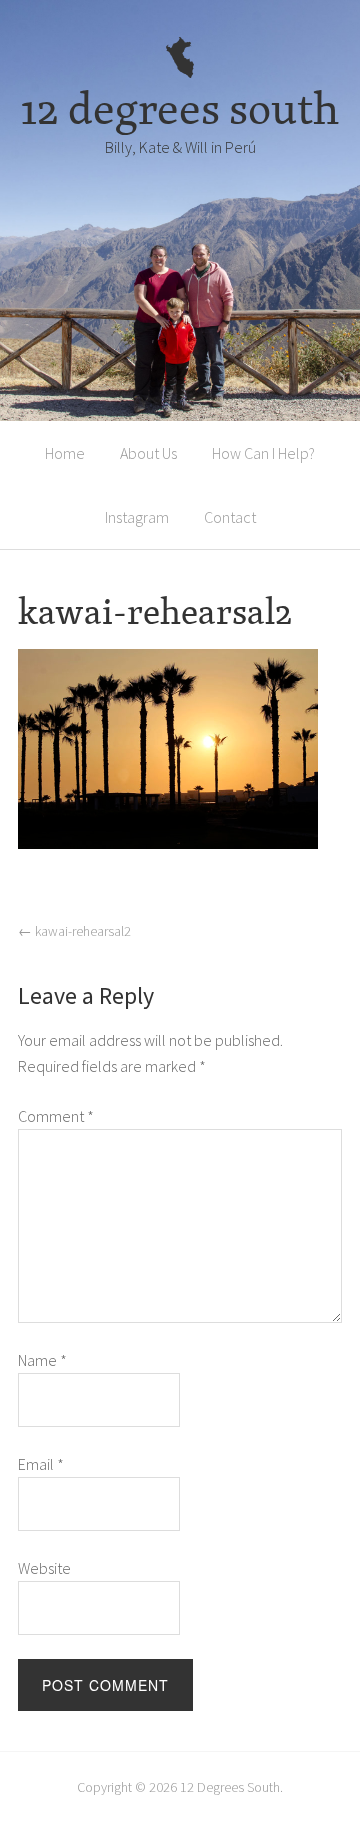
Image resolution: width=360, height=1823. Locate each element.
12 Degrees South (230, 1787)
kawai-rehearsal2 (74, 931)
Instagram (137, 517)
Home (65, 453)
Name (42, 1360)
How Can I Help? (263, 453)
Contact (230, 517)
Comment (56, 1116)
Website (44, 1568)
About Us (148, 453)
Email (41, 1464)
